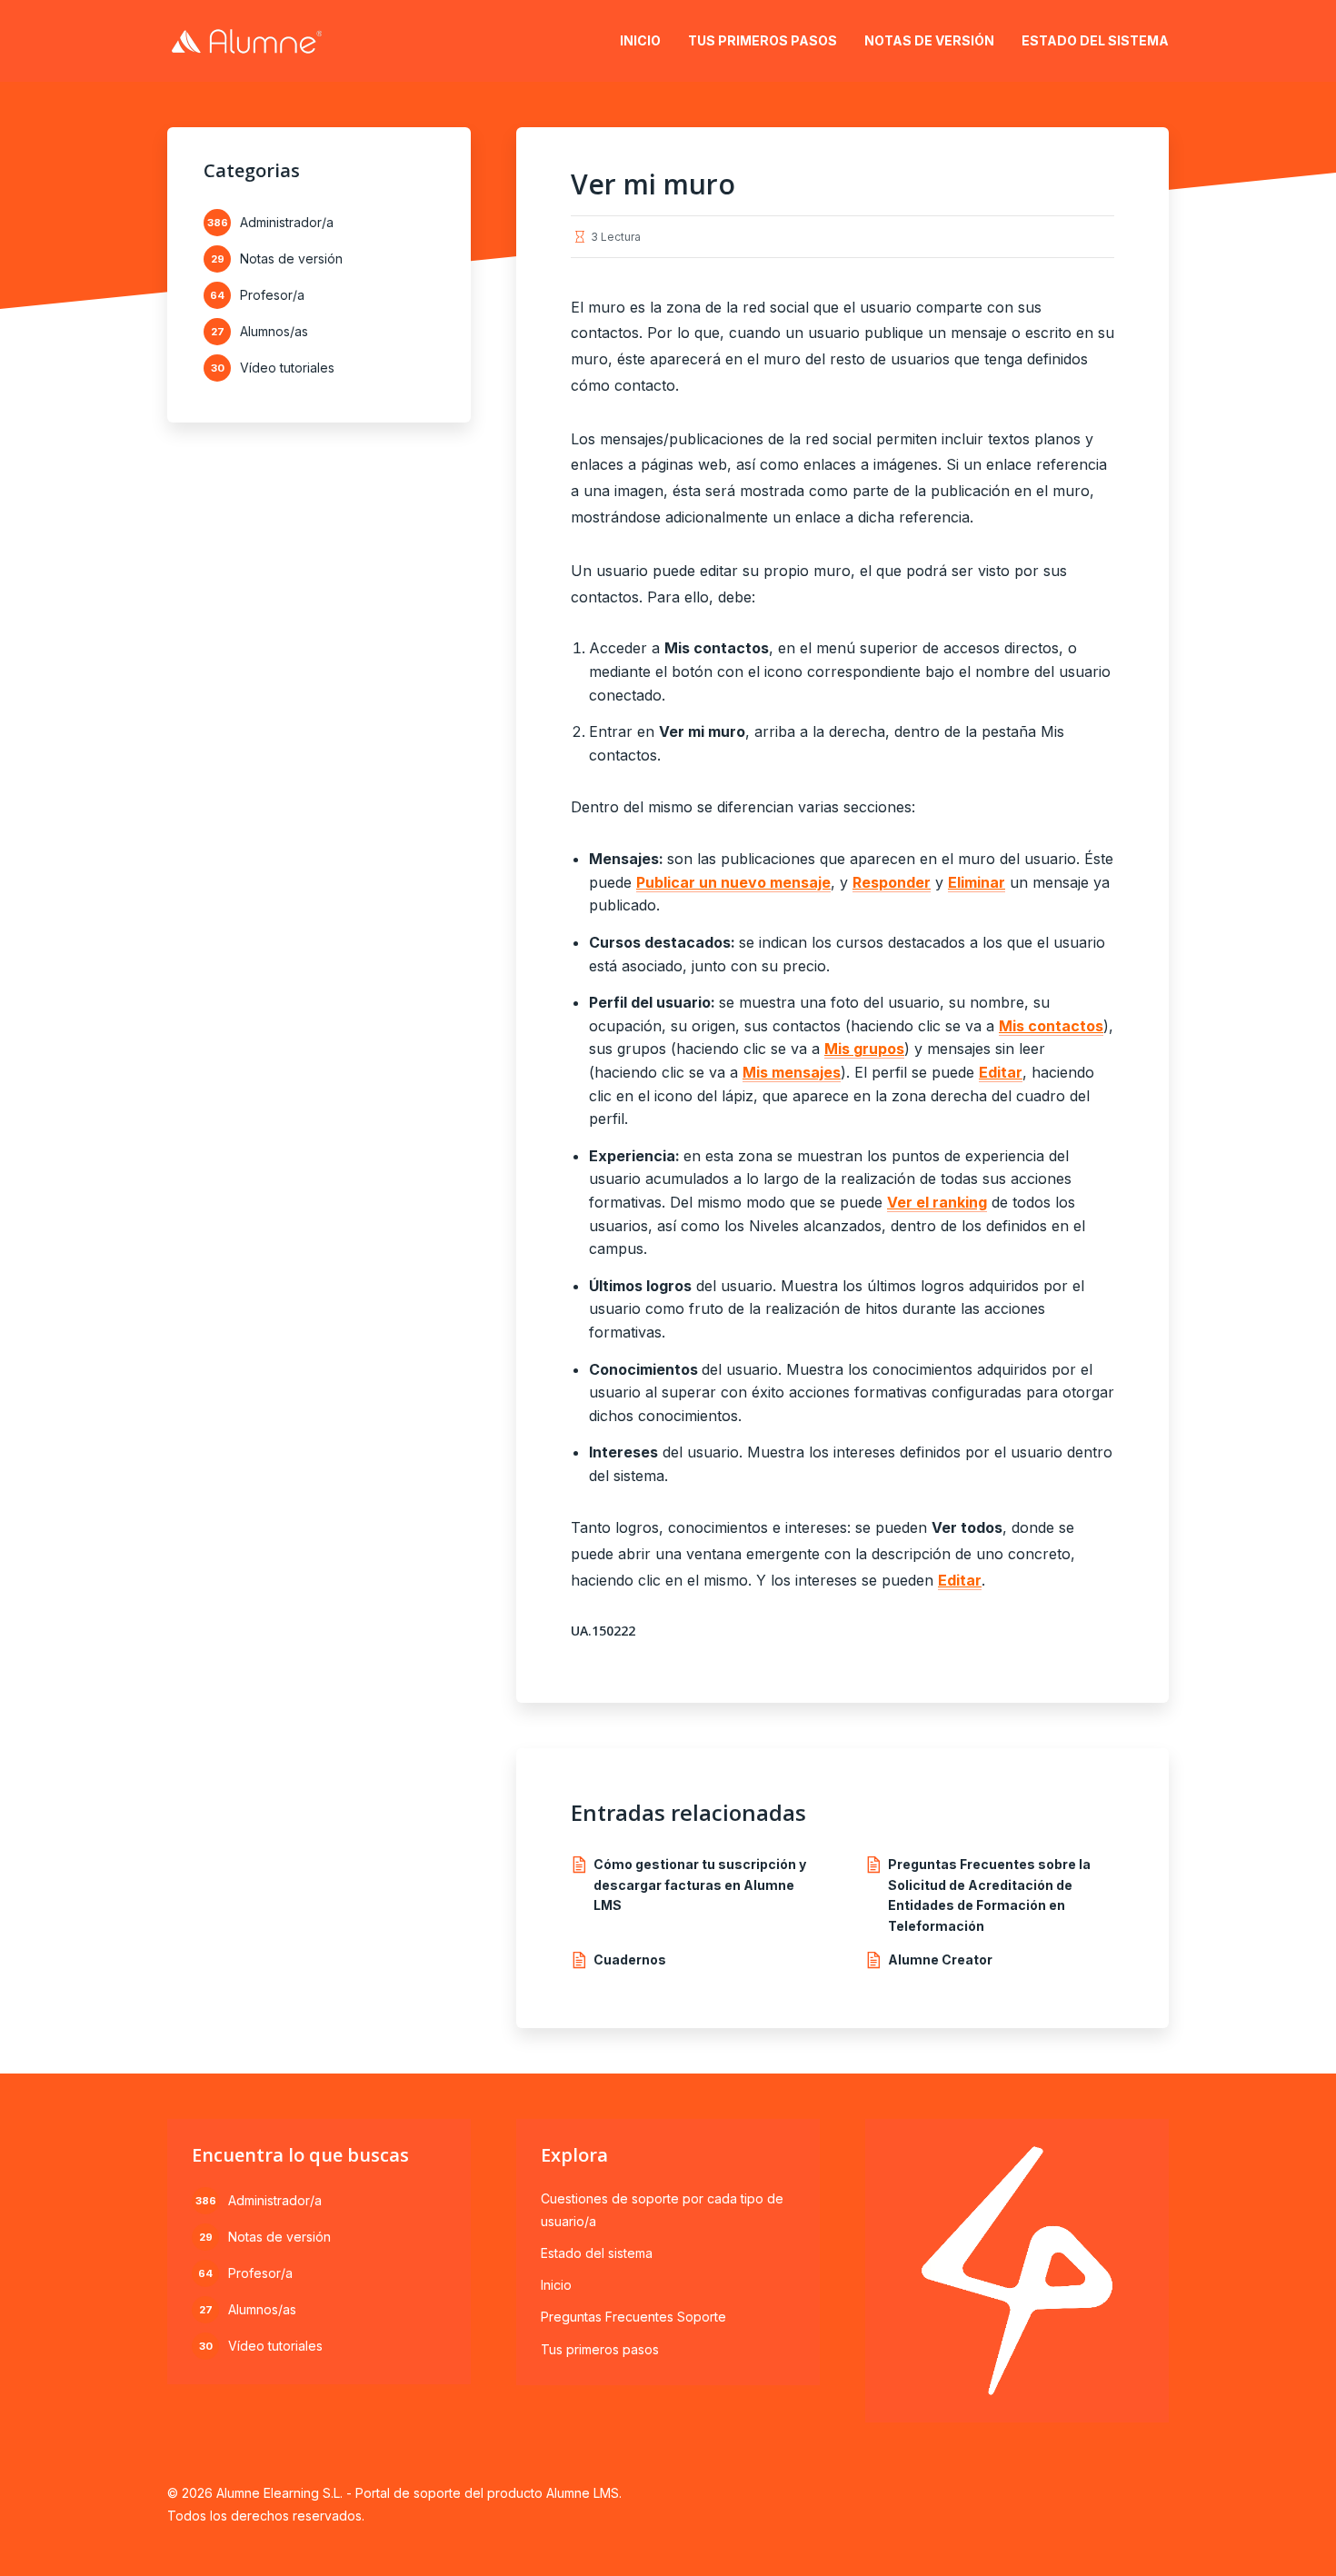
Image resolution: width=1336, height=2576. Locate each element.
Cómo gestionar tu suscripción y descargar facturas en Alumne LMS (700, 1885)
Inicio (640, 40)
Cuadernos (630, 1959)
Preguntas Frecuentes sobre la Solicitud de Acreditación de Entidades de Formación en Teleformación (989, 1895)
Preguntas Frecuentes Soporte (633, 2317)
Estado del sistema (1095, 40)
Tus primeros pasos (763, 40)
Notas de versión (929, 40)
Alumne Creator (940, 1959)
